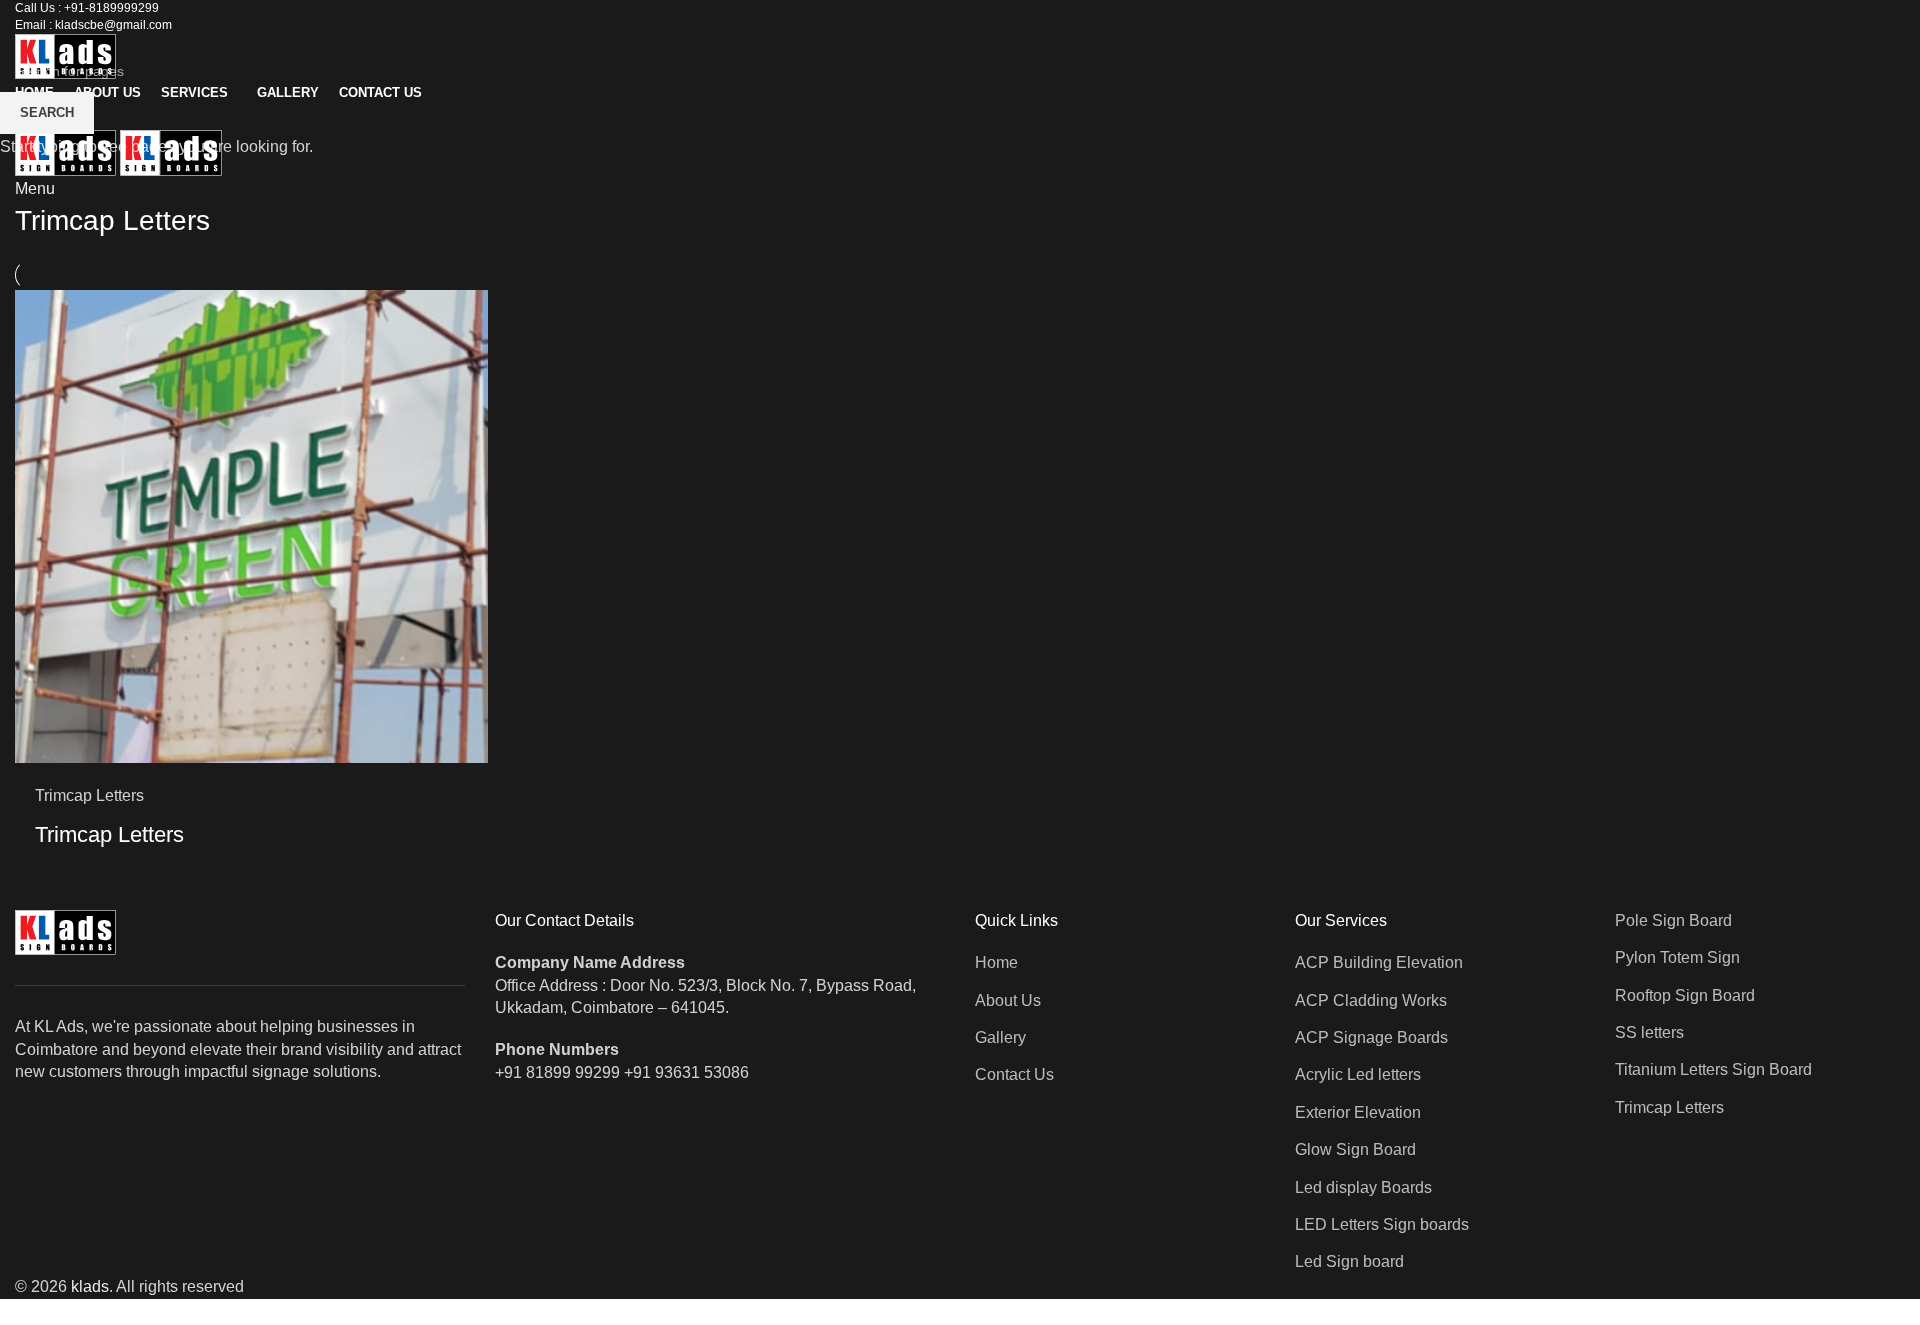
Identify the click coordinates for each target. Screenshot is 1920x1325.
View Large (463, 312)
